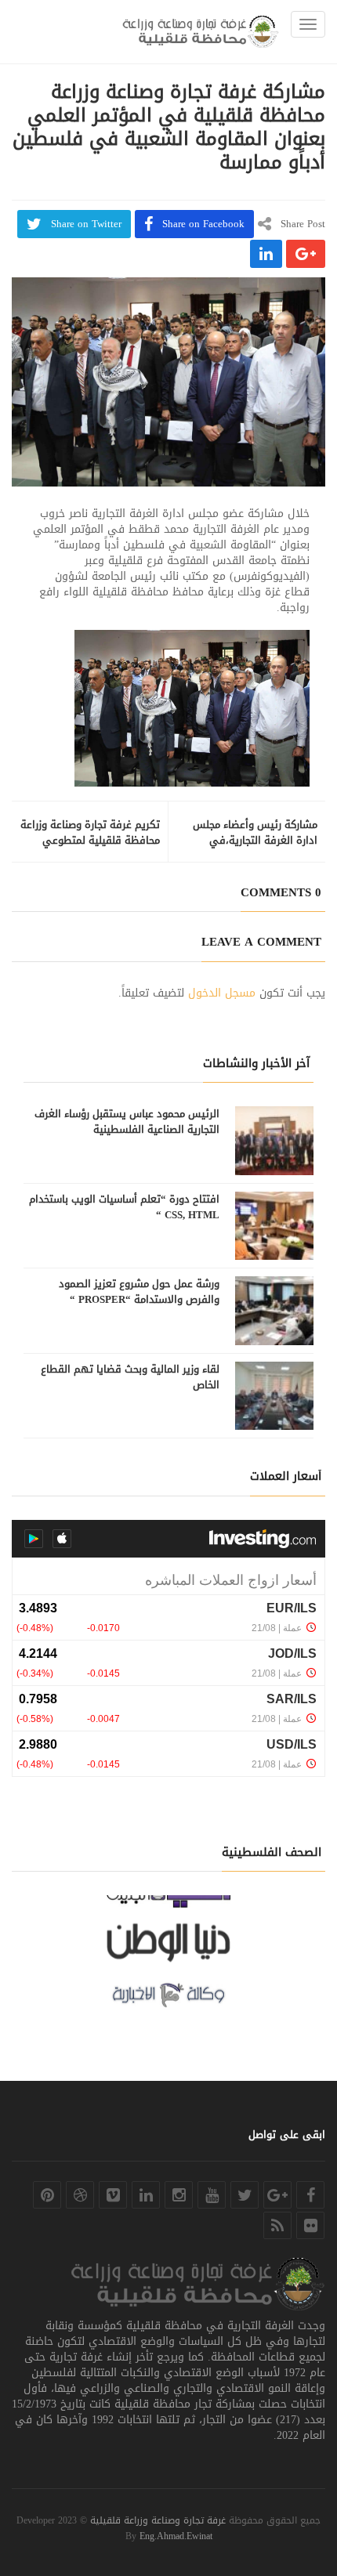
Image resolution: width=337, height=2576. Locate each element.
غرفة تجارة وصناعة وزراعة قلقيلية (158, 2520)
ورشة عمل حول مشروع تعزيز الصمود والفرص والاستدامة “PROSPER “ (139, 1292)
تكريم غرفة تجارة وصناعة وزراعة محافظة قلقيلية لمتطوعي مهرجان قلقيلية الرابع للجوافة (90, 841)
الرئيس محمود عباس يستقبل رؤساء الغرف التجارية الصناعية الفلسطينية (127, 1122)
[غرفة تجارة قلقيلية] (201, 32)
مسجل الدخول (222, 993)
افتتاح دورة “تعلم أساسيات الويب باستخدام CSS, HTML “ (124, 1207)
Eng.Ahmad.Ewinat (176, 2536)
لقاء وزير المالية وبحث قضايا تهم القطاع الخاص (130, 1377)
